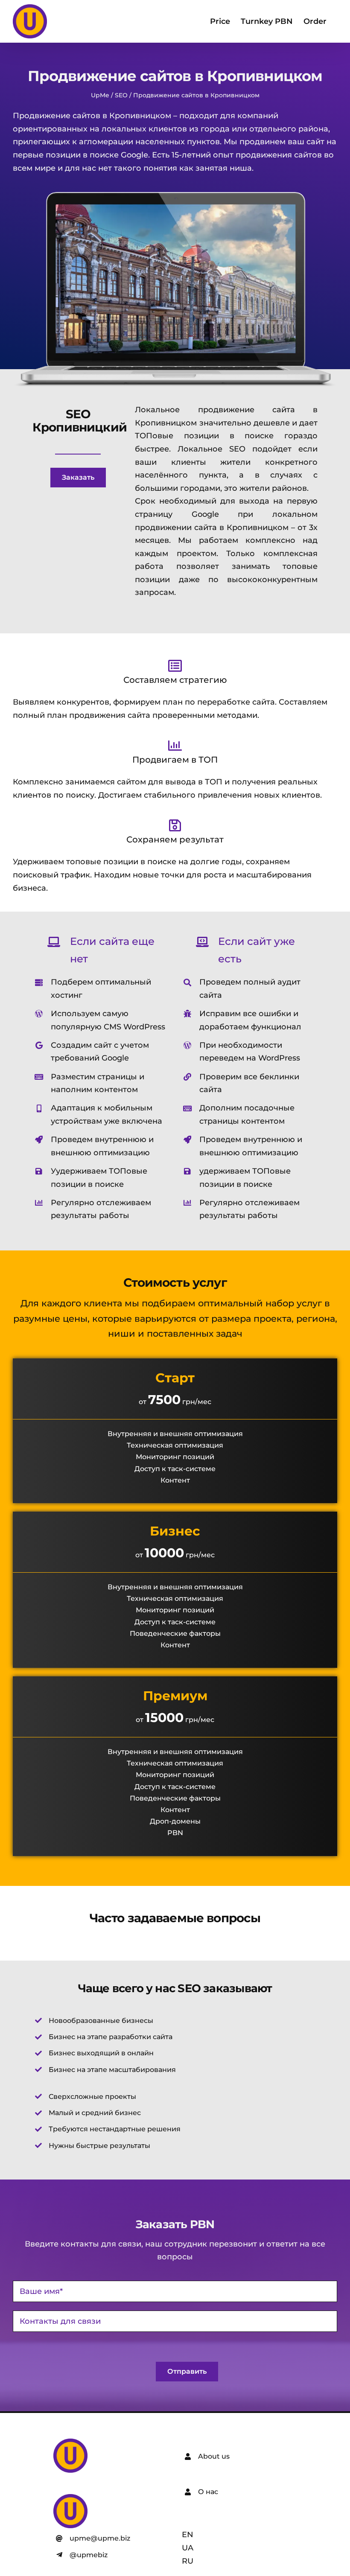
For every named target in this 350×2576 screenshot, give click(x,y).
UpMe (100, 95)
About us (214, 2456)
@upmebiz (89, 2555)
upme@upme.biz (100, 2538)
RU (188, 2561)
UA (188, 2548)
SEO (121, 95)
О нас (208, 2492)
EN (188, 2535)
